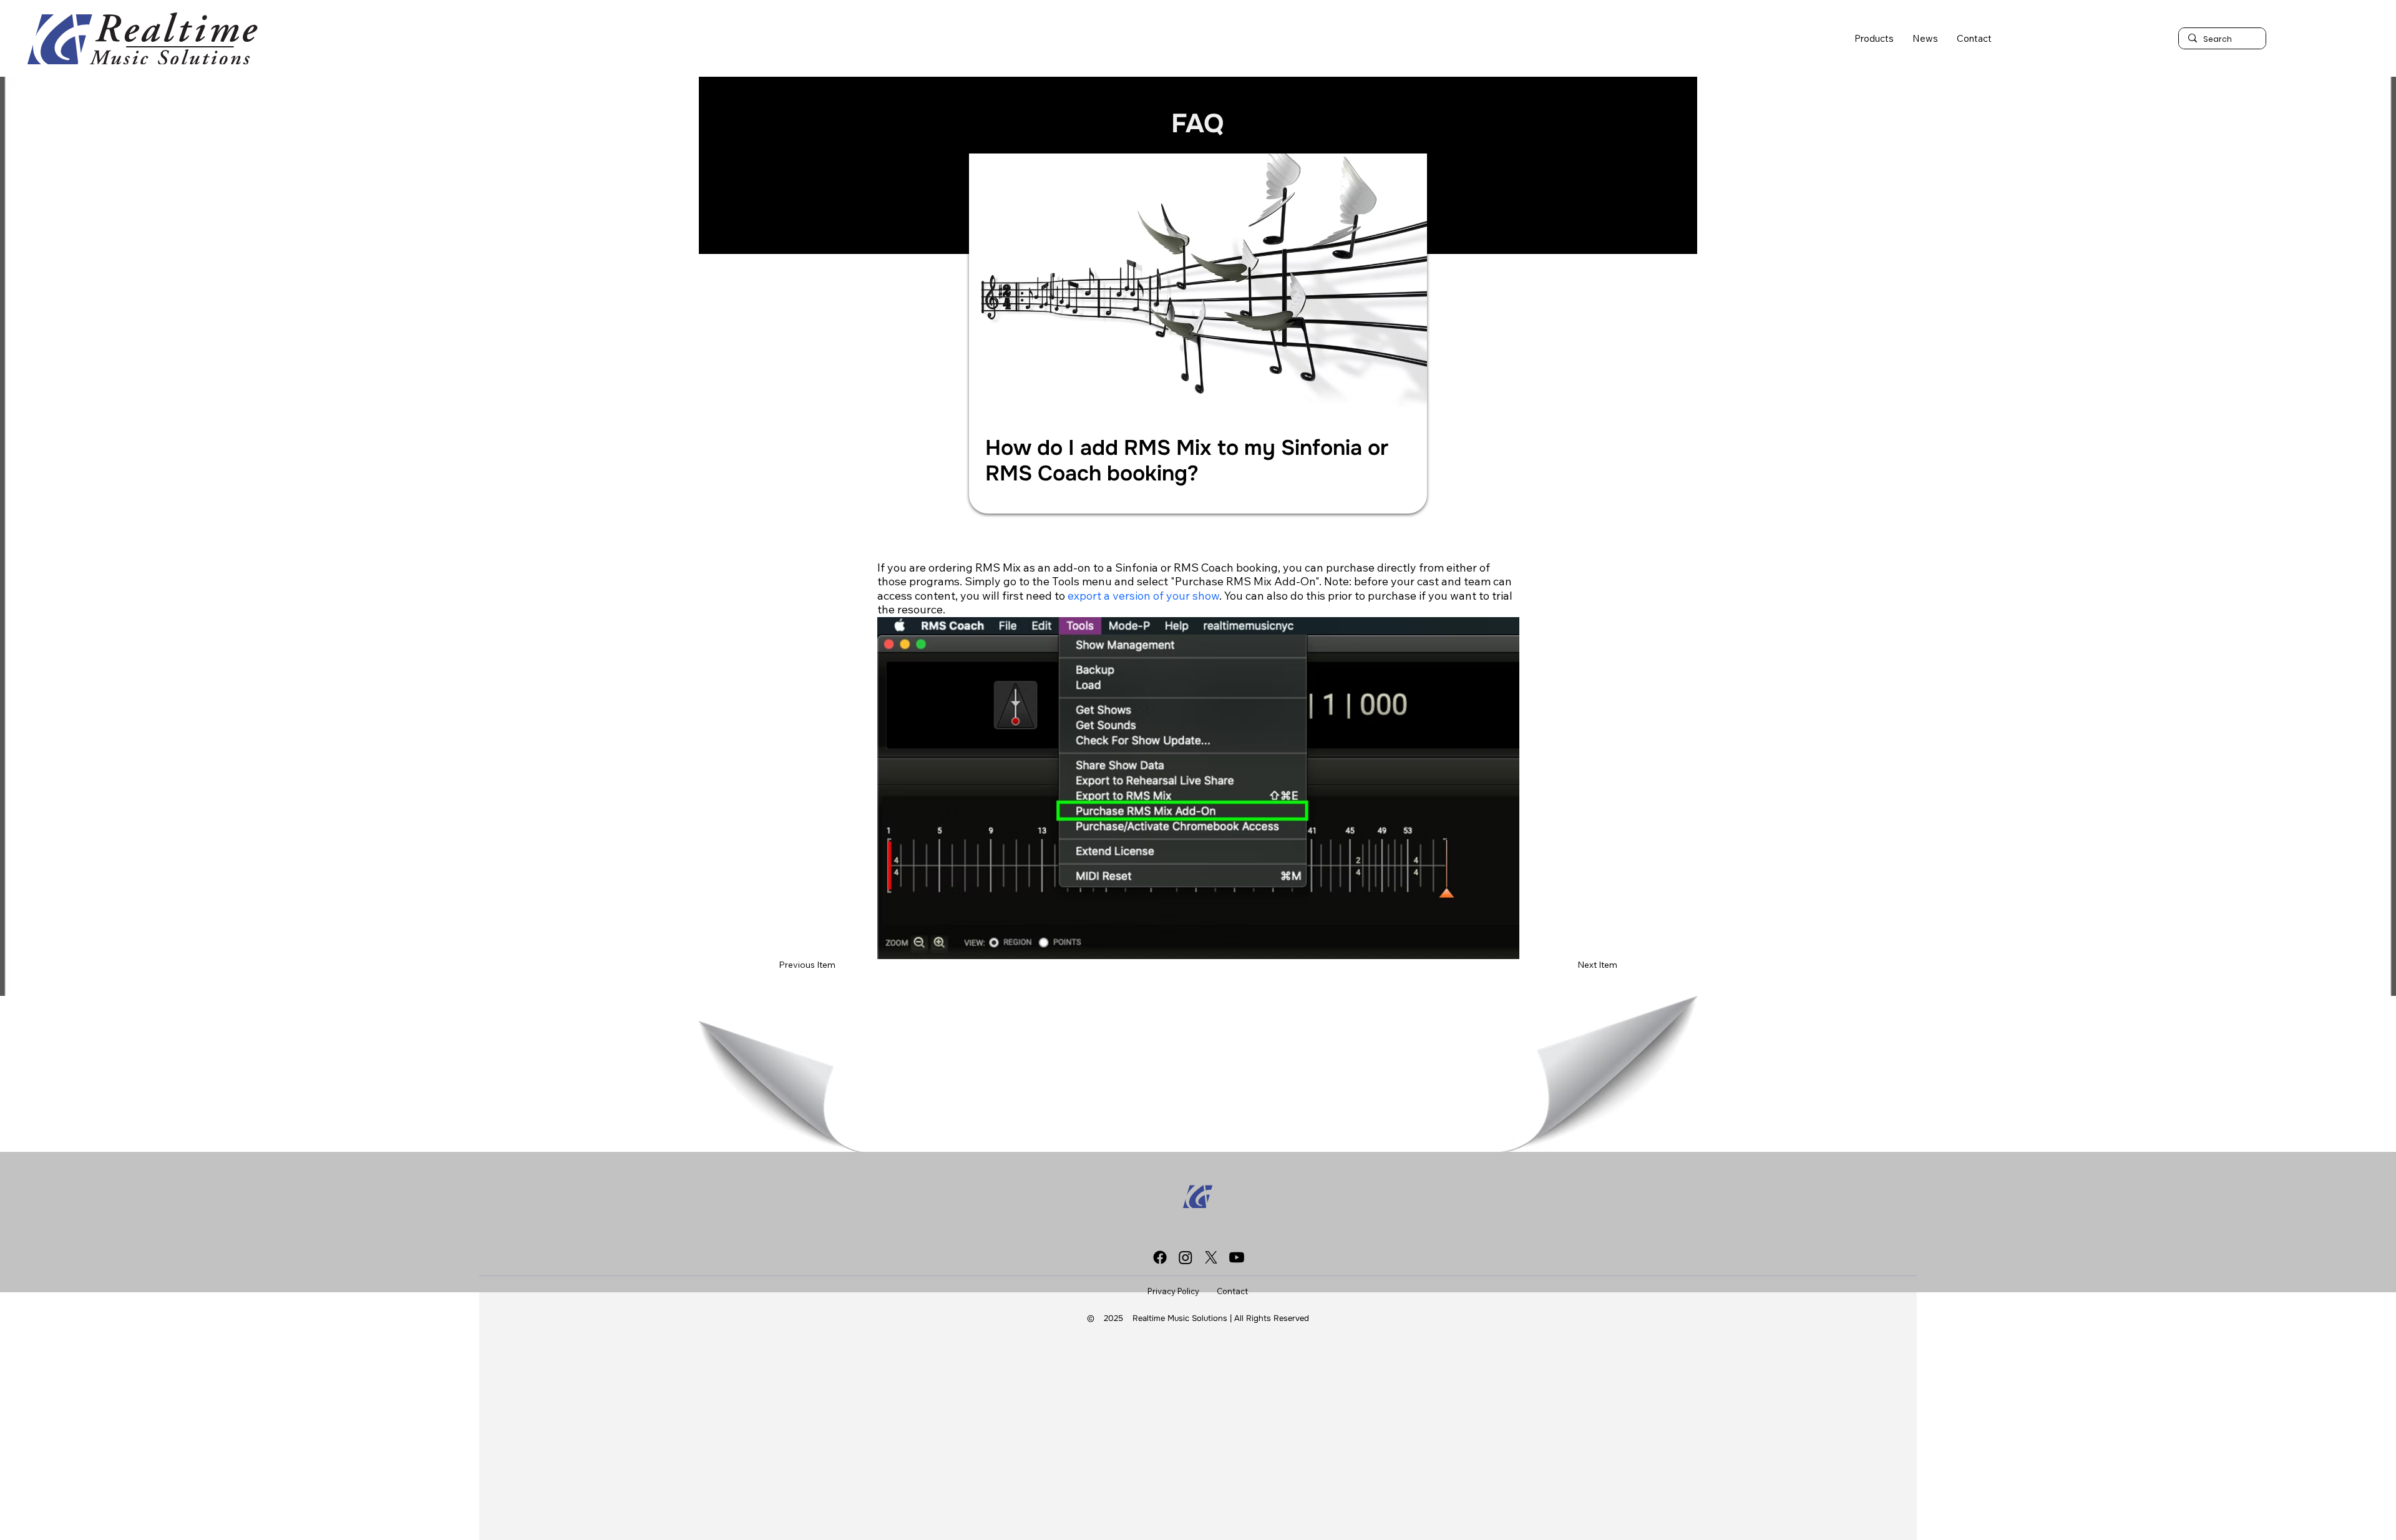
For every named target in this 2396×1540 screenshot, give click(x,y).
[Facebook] (1160, 1257)
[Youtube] (1237, 1257)
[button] (1874, 38)
